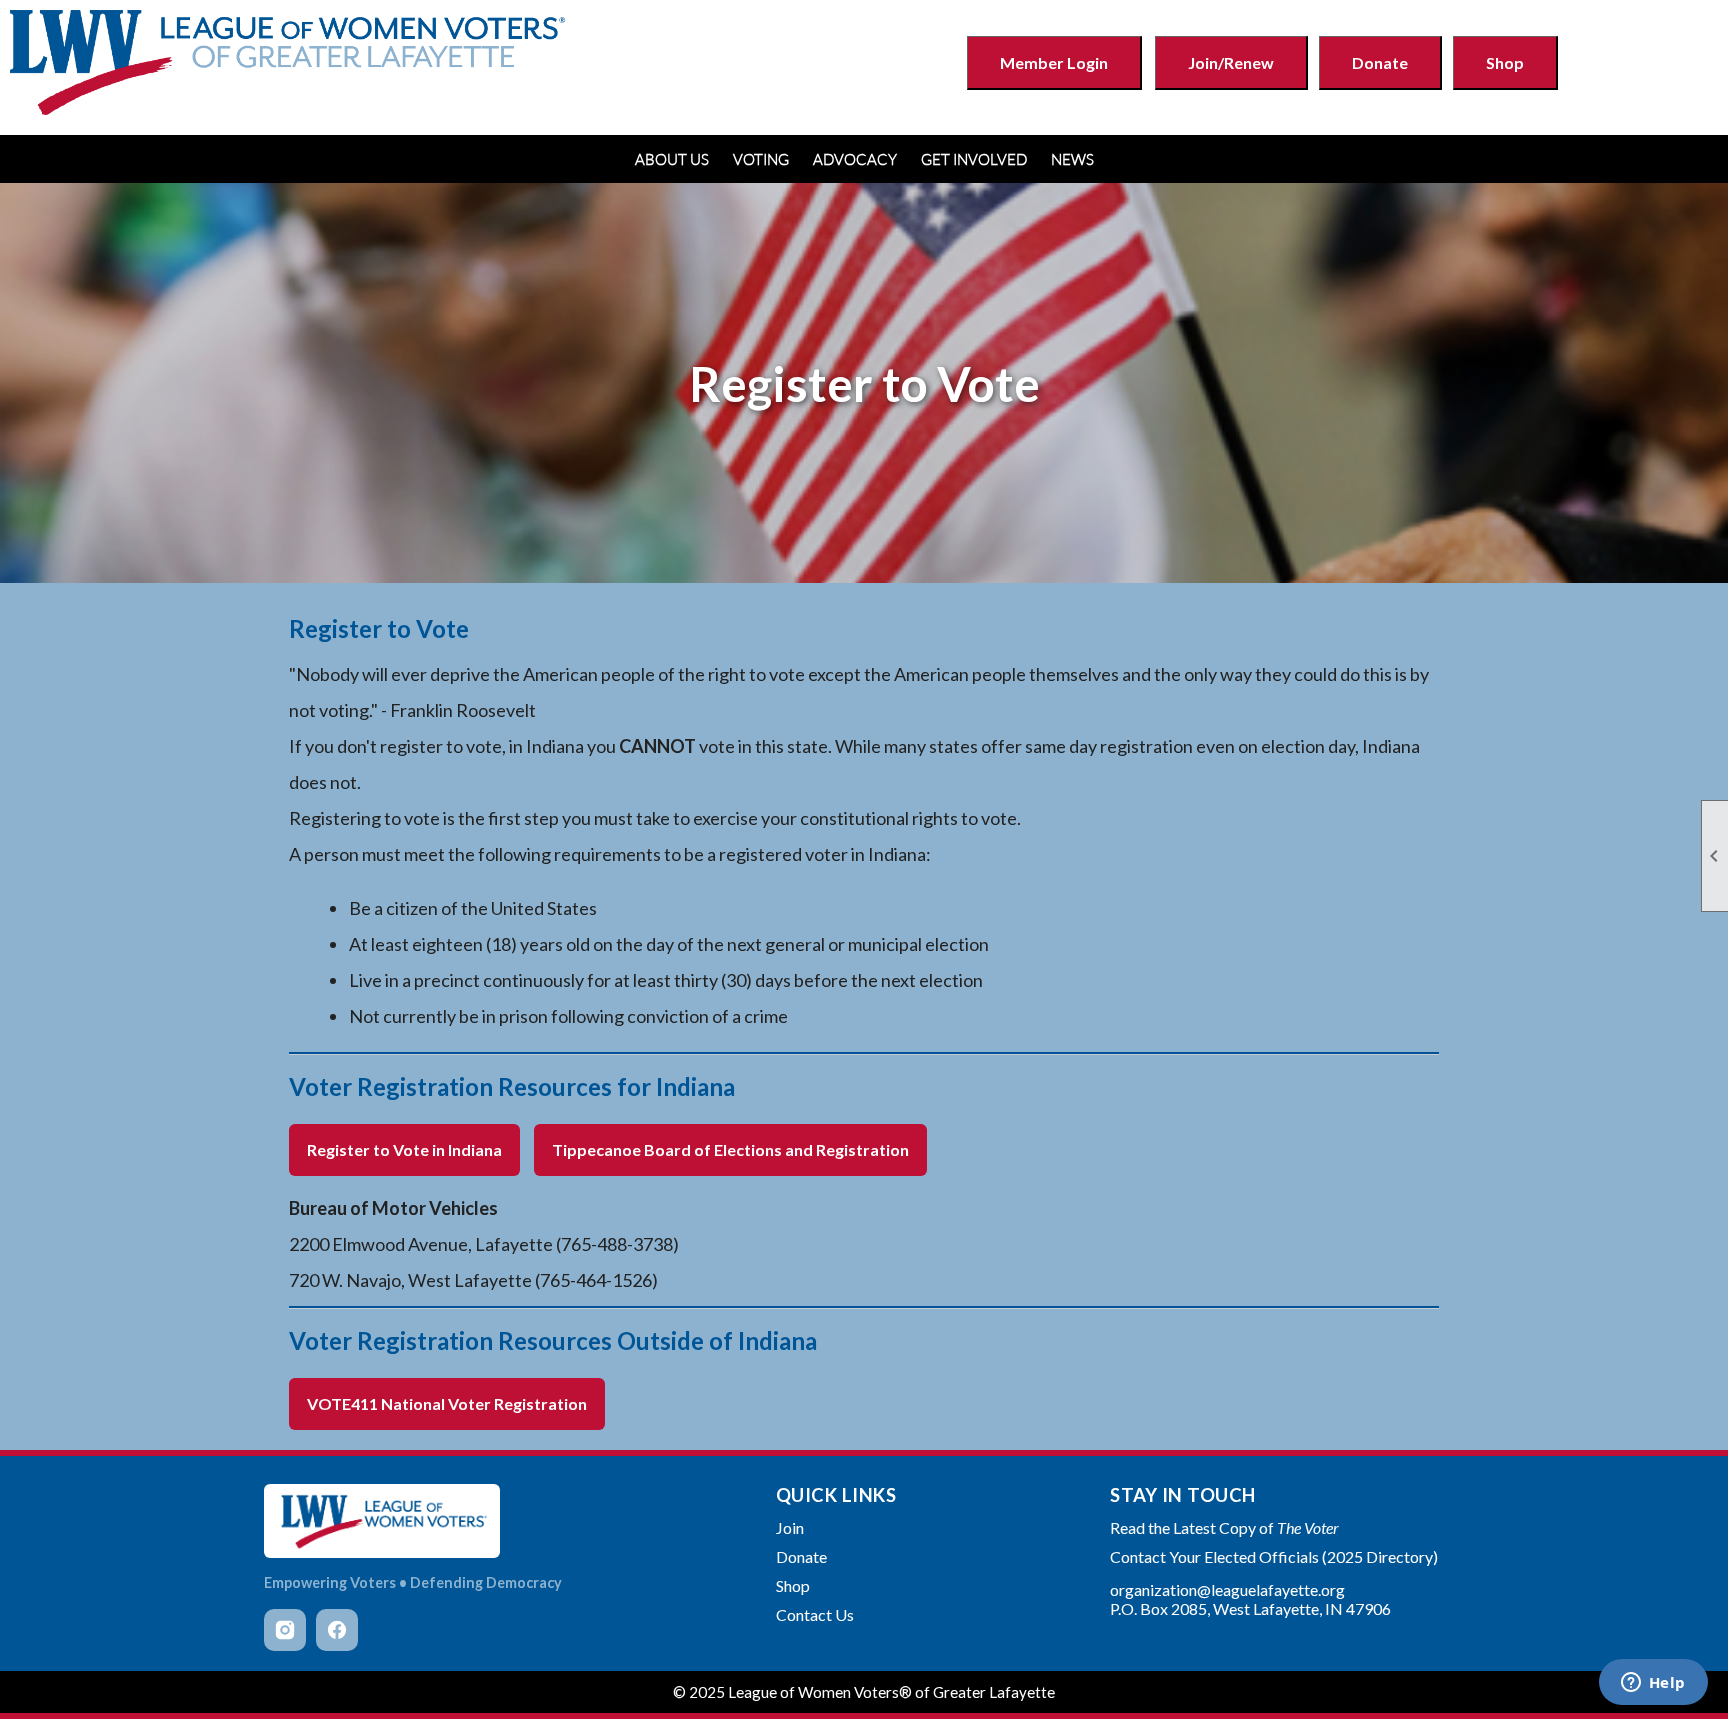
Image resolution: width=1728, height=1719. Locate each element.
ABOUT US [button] (672, 159)
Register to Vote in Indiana (404, 1149)
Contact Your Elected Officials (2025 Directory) (1274, 1556)
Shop (1505, 62)
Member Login (1054, 62)
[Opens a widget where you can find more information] (1653, 1684)
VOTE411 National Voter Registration (447, 1403)
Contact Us (815, 1614)
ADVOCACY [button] (855, 159)
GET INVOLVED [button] (974, 159)
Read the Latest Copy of (1224, 1527)
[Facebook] (337, 1630)
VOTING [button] (761, 159)
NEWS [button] (1072, 159)
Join (790, 1527)
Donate (1380, 62)
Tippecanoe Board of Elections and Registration (730, 1149)
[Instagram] (285, 1630)
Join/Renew (1231, 62)
